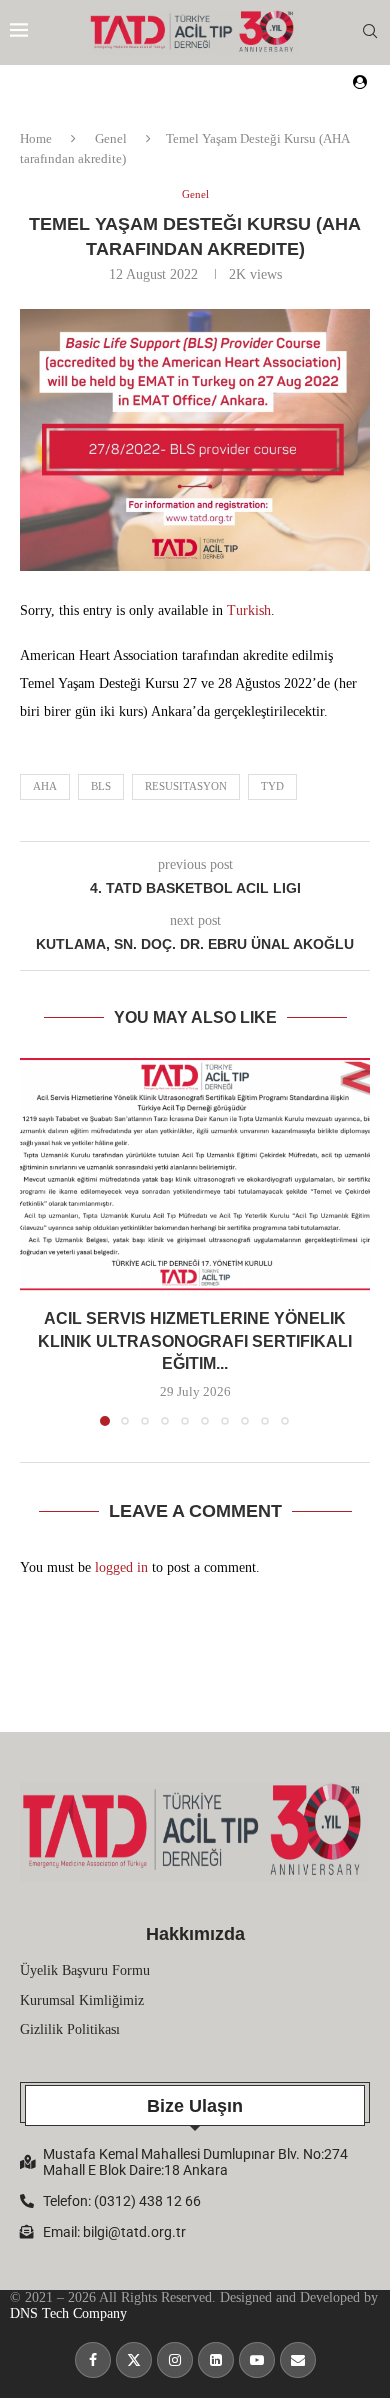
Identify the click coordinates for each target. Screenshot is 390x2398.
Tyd (272, 786)
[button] (37, 1241)
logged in (121, 1567)
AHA (45, 786)
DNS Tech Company (68, 2313)
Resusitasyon (186, 786)
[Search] (370, 32)
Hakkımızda (195, 1934)
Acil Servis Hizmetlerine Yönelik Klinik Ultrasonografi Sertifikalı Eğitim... (195, 1342)
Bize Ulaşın (195, 2106)
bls (101, 786)
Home (36, 138)
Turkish (249, 610)
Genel (111, 138)
